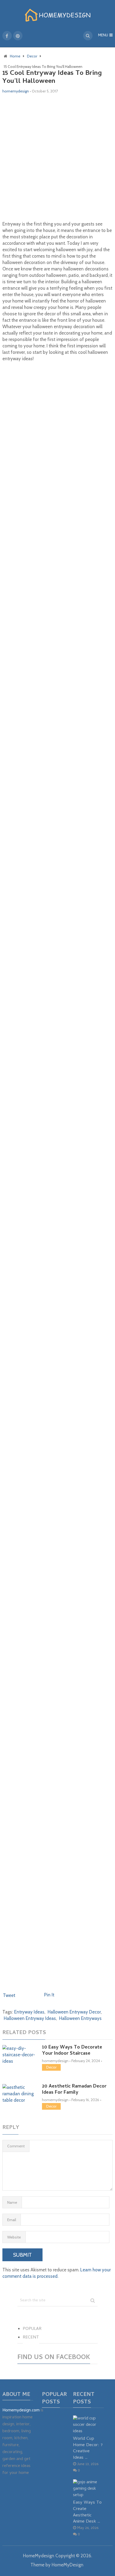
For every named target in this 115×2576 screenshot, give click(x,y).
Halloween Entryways (80, 2018)
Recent (31, 2338)
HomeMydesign (39, 2556)
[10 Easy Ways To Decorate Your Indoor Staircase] (19, 2055)
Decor (51, 2067)
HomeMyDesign (68, 2565)
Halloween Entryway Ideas (30, 2018)
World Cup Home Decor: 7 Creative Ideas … (88, 2448)
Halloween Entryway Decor (74, 2012)
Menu (103, 36)
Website (14, 2237)
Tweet (9, 1995)
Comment (16, 2146)
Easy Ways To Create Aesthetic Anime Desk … (87, 2512)
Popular (32, 2329)
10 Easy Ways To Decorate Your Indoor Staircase (72, 2051)
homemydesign (16, 91)
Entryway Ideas (29, 2012)
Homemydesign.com (21, 2411)
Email (12, 2220)
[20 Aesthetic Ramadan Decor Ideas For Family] (19, 2094)
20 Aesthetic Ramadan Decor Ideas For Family (74, 2090)
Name (12, 2202)
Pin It (49, 1995)
